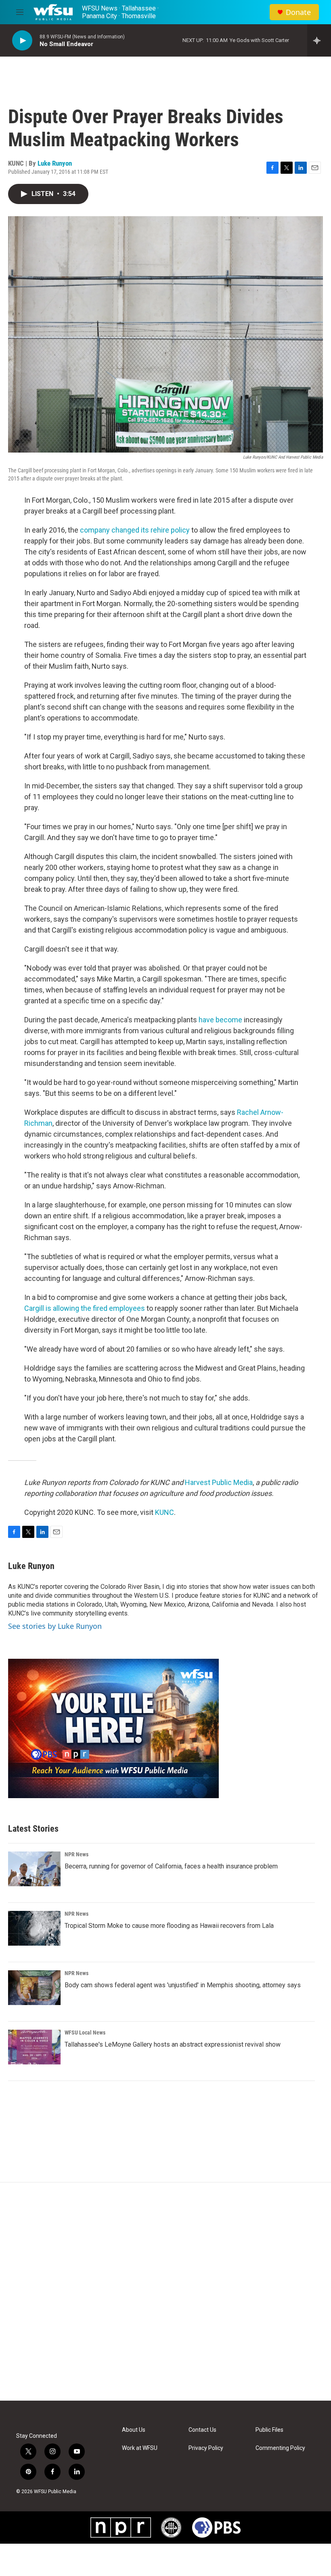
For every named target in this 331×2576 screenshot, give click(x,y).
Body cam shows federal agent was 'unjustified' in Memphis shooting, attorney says (183, 1985)
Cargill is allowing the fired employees (85, 1308)
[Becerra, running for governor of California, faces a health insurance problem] (34, 1869)
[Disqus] (165, 2292)
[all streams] (319, 40)
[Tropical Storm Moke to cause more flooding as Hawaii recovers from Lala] (34, 1928)
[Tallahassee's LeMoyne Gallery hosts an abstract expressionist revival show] (34, 2047)
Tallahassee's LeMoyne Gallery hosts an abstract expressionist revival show (173, 2044)
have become (220, 1020)
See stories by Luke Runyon (55, 1626)
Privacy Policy (206, 2448)
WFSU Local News (85, 2033)
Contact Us (202, 2430)
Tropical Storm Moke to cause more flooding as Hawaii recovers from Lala (169, 1926)
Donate (298, 12)
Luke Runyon (55, 163)
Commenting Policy (280, 2448)
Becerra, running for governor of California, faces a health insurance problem (171, 1866)
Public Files (269, 2430)
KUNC (164, 1512)
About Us (134, 2430)
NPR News (76, 1854)
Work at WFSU (140, 2448)
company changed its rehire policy (136, 530)
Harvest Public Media (219, 1482)
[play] (22, 41)
